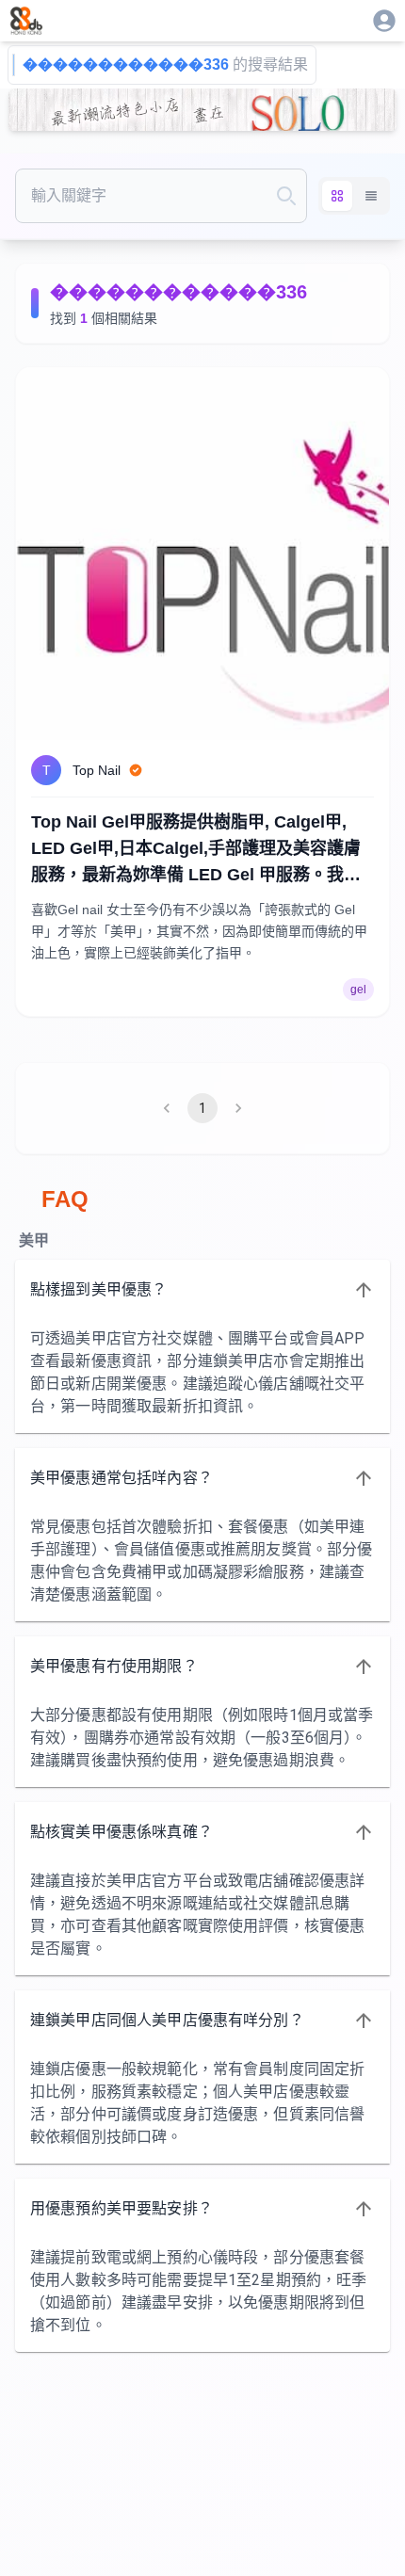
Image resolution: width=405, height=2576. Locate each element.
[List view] (371, 196)
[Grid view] (337, 196)
